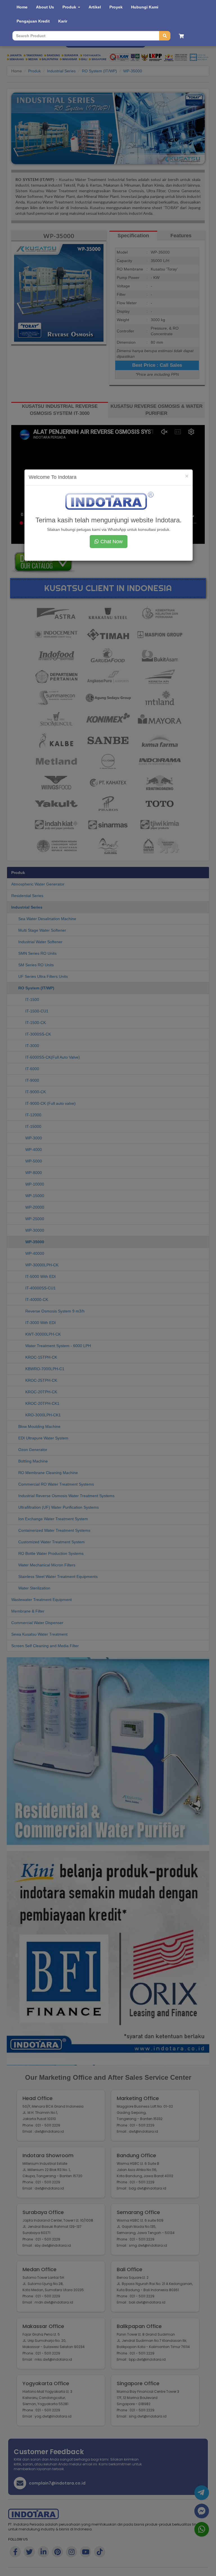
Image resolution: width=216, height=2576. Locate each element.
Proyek (116, 7)
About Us (45, 7)
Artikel (95, 7)
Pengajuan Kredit (33, 21)
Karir (63, 21)
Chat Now (111, 542)
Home (22, 7)
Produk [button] (70, 7)
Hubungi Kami (145, 7)
